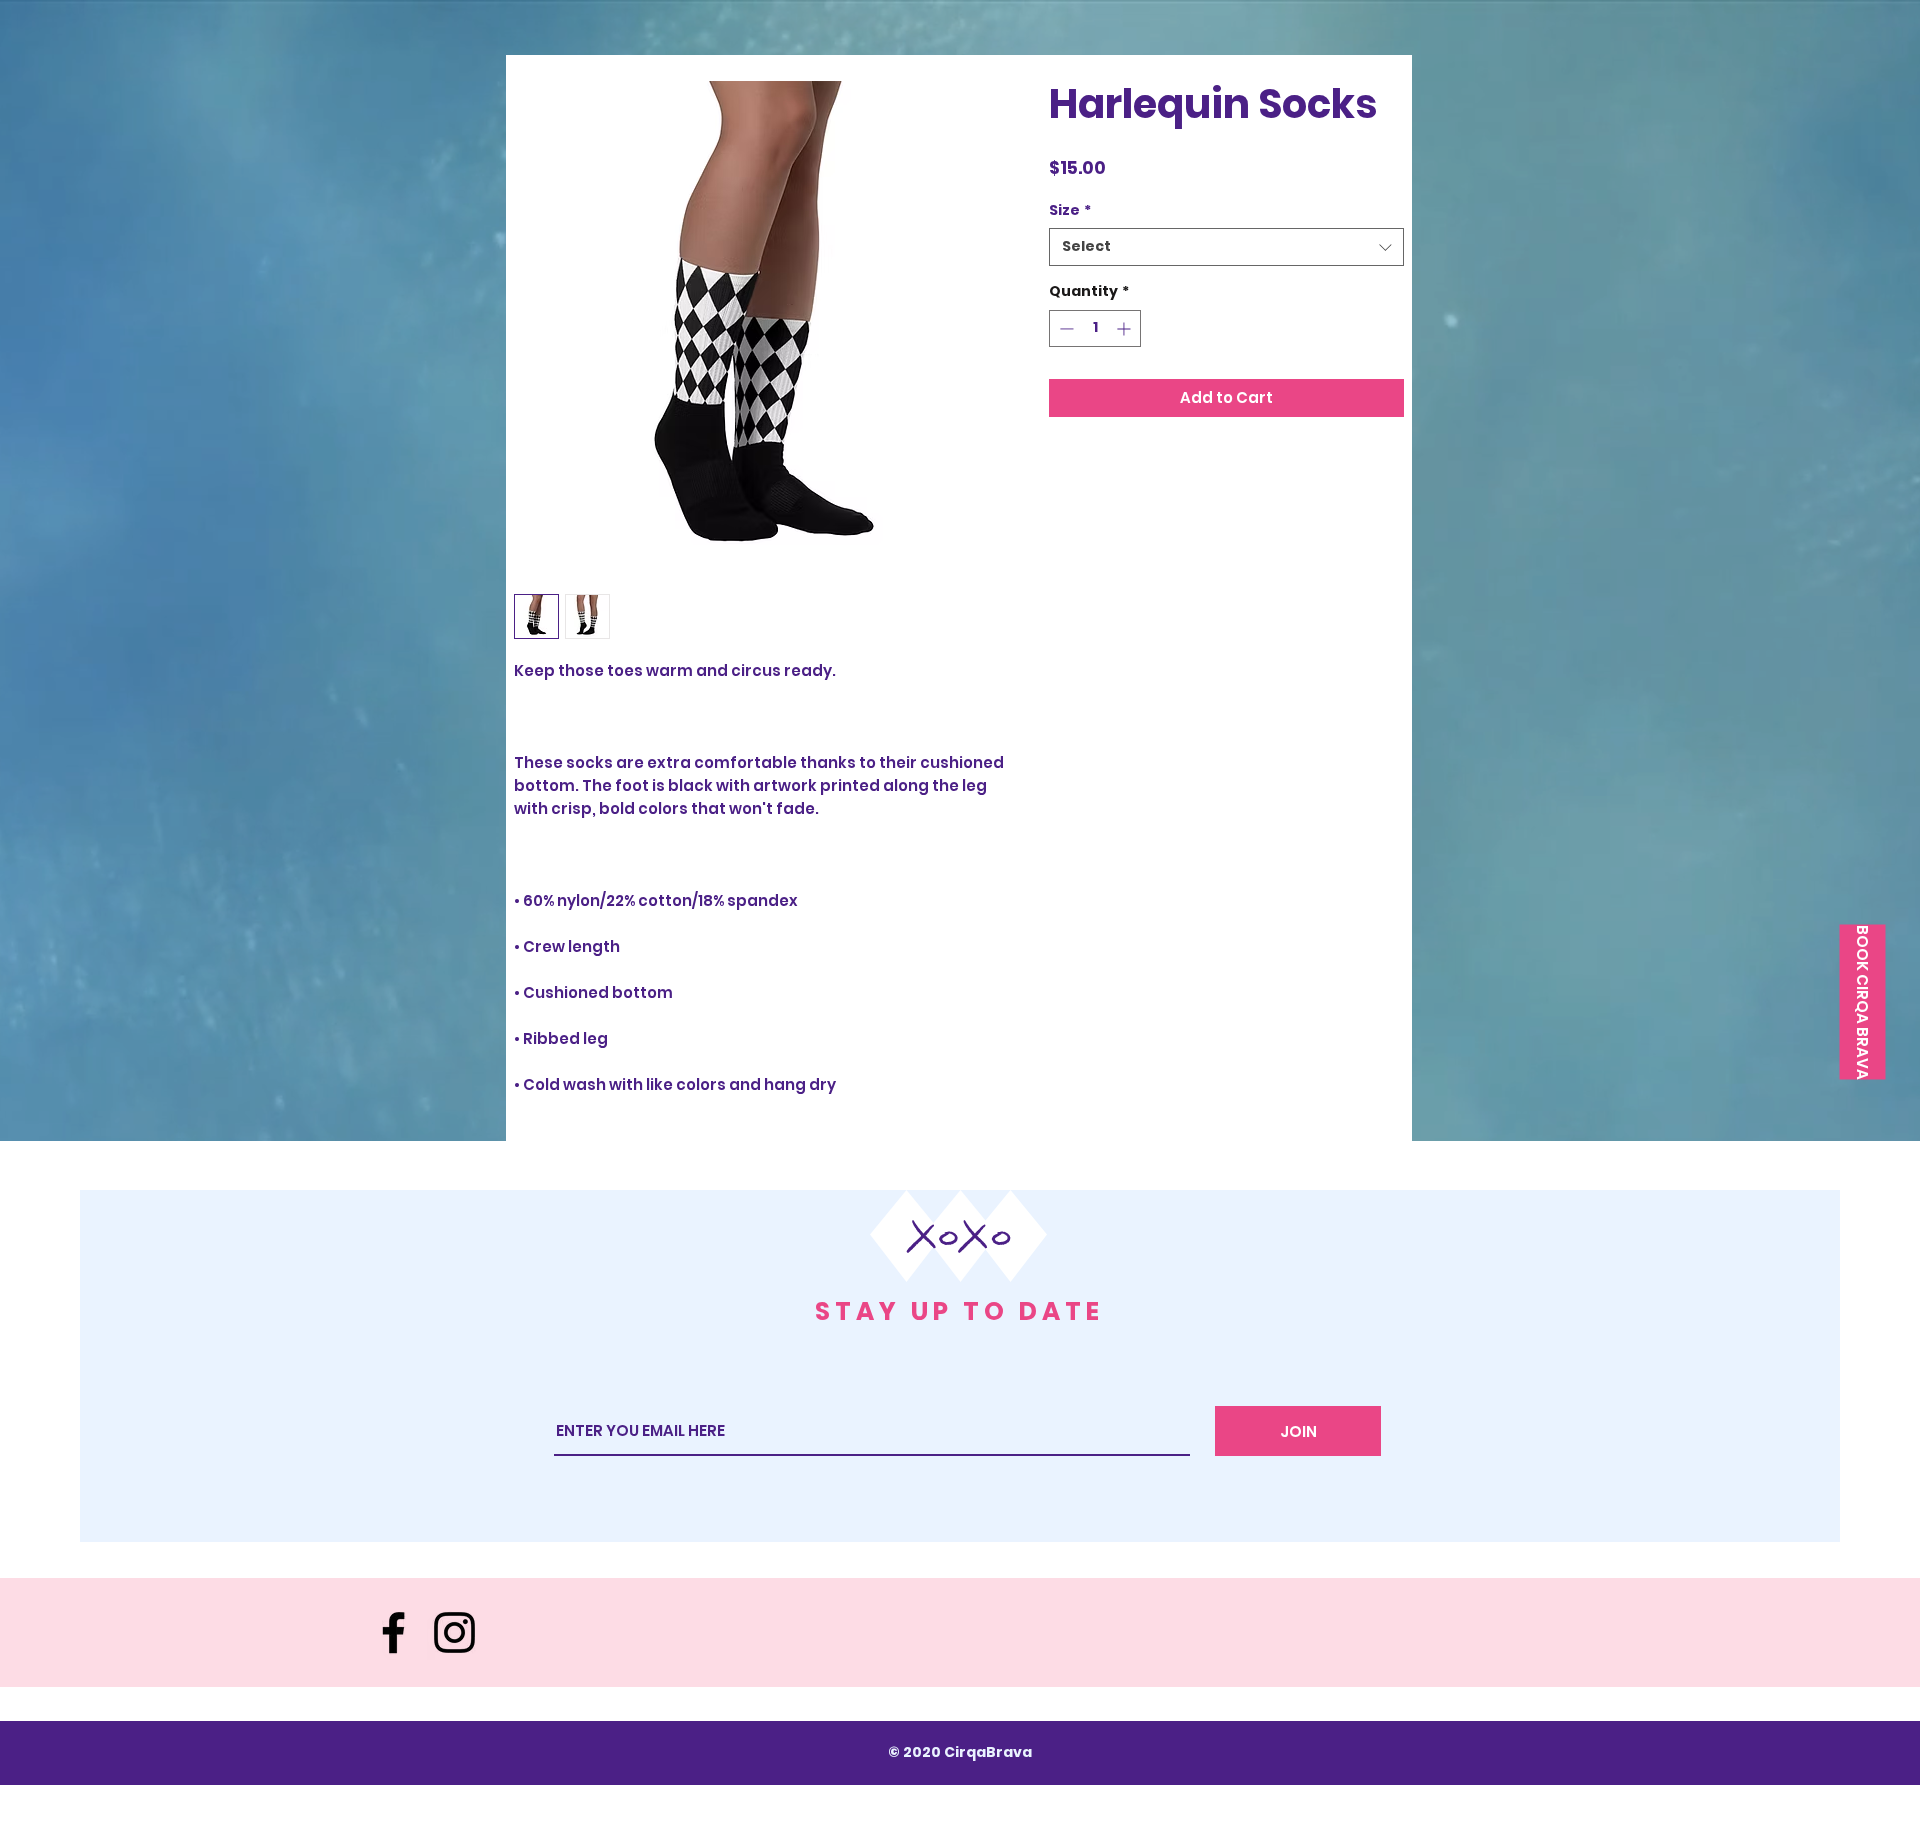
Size (1070, 210)
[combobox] (1226, 247)
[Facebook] (393, 1632)
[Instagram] (454, 1632)
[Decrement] (1064, 328)
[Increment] (1125, 328)
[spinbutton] (1095, 328)
